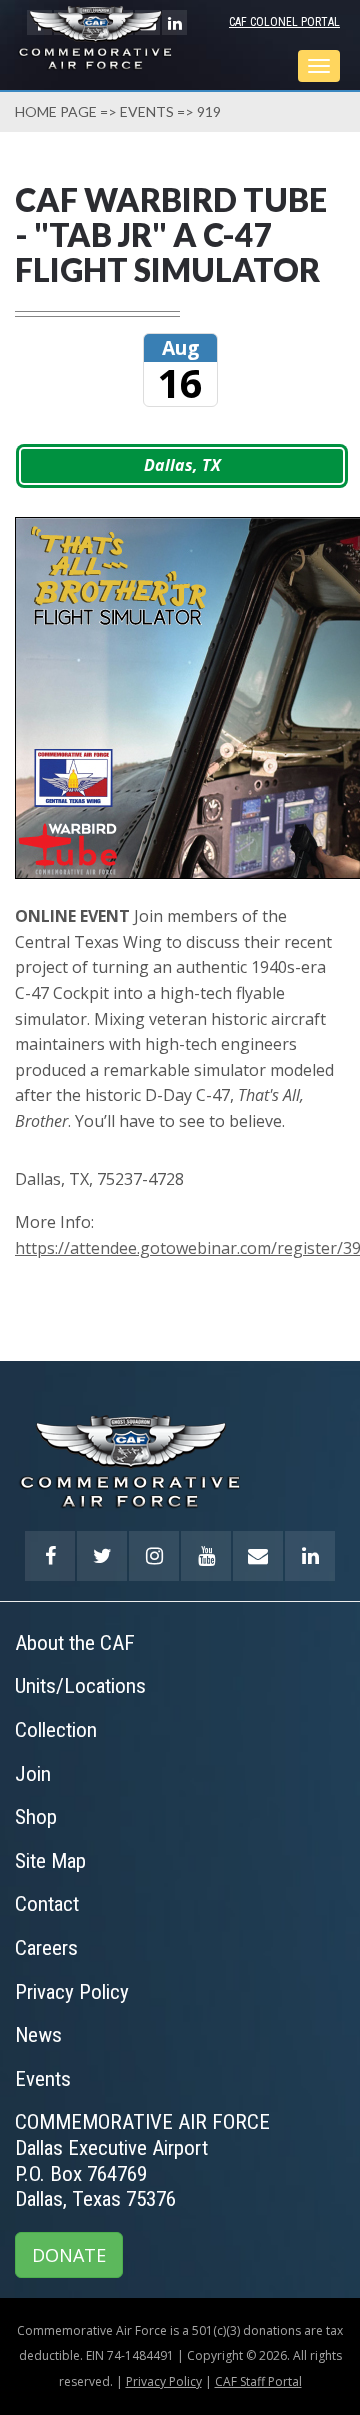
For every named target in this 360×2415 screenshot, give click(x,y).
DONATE (69, 2255)
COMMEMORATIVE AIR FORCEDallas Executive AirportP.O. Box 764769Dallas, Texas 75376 (142, 2160)
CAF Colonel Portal (284, 22)
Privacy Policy (164, 2381)
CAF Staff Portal (258, 2381)
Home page (56, 111)
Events (147, 111)
